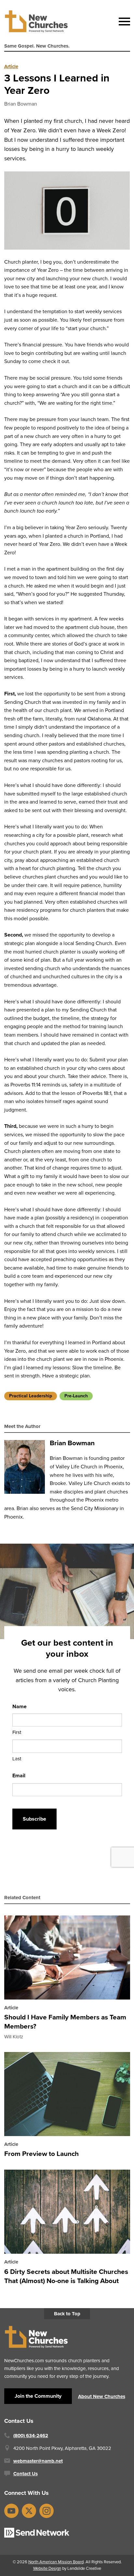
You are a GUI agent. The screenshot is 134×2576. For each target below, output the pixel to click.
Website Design (47, 2568)
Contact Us (26, 2474)
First (17, 1732)
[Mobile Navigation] (123, 22)
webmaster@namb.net (38, 2461)
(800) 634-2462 (31, 2436)
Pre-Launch (76, 1396)
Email (19, 1776)
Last (17, 1759)
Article (11, 66)
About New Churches (102, 2396)
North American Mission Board (56, 2562)
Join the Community (38, 2396)
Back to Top (67, 2314)
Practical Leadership (31, 1396)
